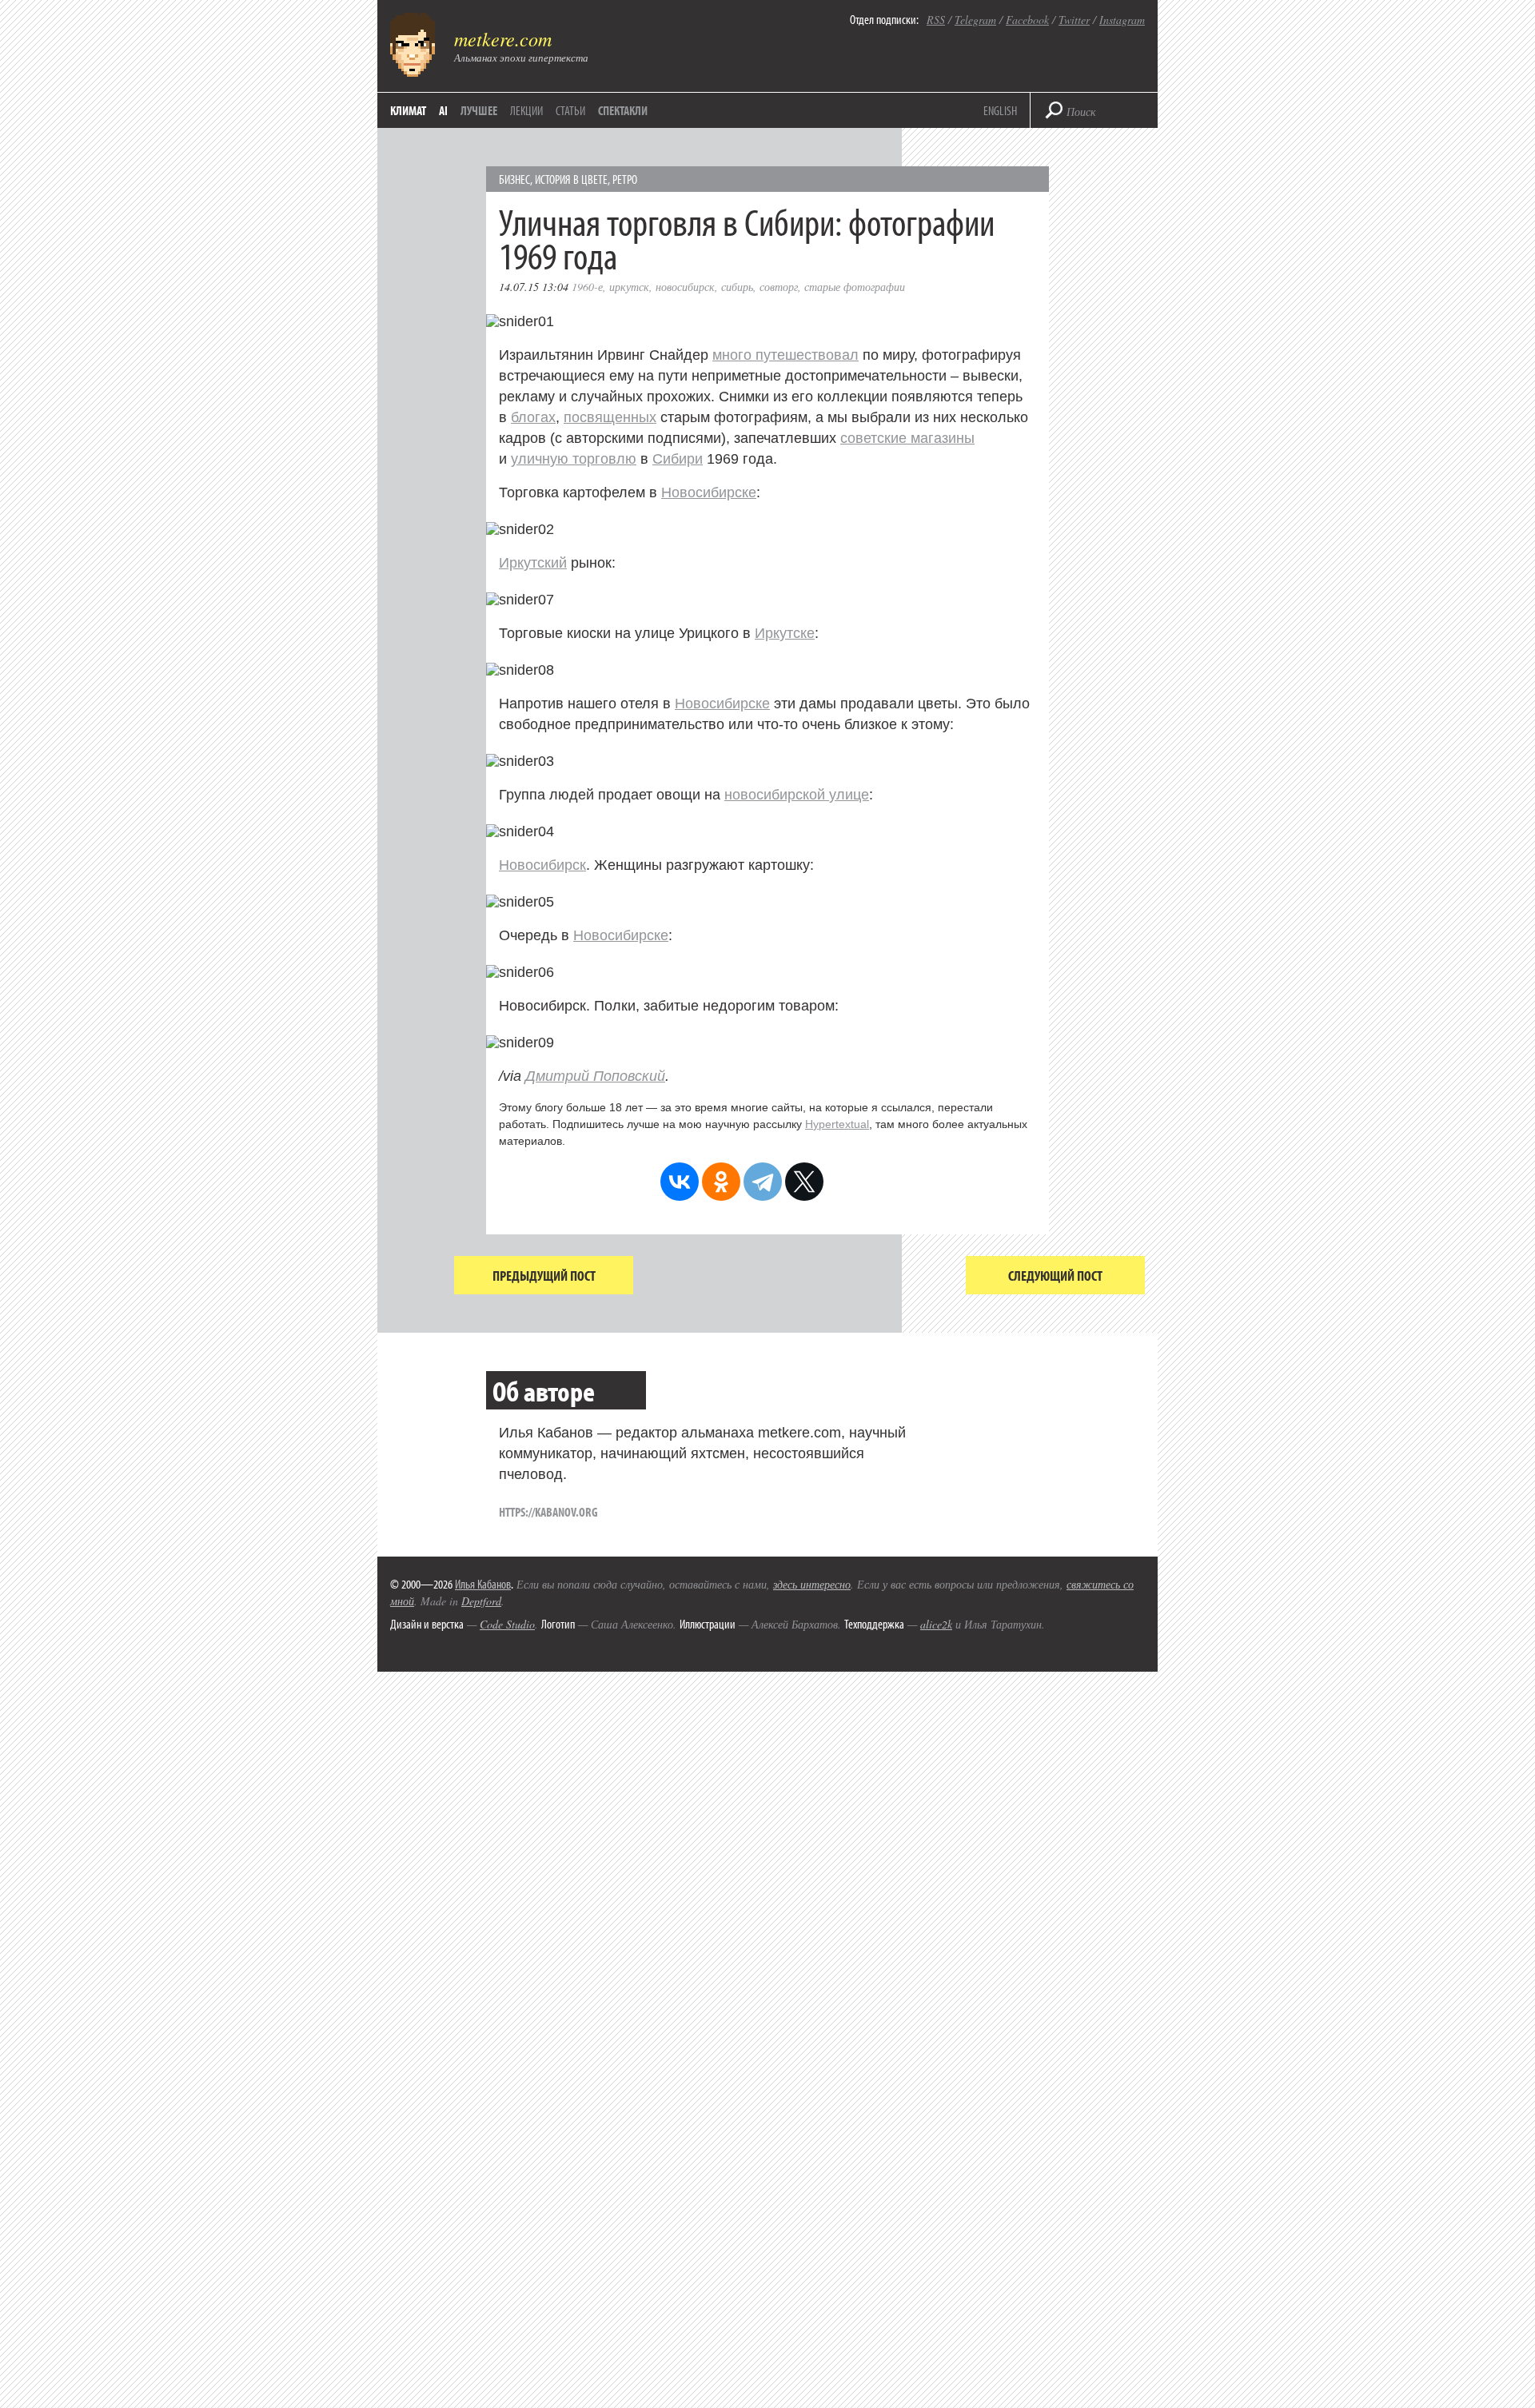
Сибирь (737, 287)
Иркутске (785, 633)
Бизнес (514, 179)
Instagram (1122, 20)
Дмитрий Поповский (595, 1076)
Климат (408, 110)
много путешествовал (785, 355)
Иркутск (629, 287)
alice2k (936, 1624)
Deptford (481, 1601)
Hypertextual (837, 1124)
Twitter (1074, 20)
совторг (779, 287)
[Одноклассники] (721, 1182)
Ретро (625, 179)
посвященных (610, 417)
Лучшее (479, 110)
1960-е (587, 287)
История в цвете (571, 179)
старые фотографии (855, 287)
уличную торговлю (574, 459)
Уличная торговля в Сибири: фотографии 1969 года (747, 238)
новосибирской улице (797, 795)
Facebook (1027, 20)
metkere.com (503, 38)
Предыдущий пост (544, 1276)
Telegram (975, 20)
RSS (936, 20)
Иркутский (533, 563)
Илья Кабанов (483, 1584)
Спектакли (623, 110)
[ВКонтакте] (680, 1182)
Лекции (526, 110)
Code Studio (507, 1624)
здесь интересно (812, 1584)
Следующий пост (1055, 1276)
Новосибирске (709, 492)
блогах (533, 417)
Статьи (570, 110)
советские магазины (907, 438)
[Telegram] (763, 1182)
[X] (804, 1182)
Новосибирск (685, 287)
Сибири (678, 459)
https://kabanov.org (548, 1512)
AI (443, 110)
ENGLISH (1000, 110)
